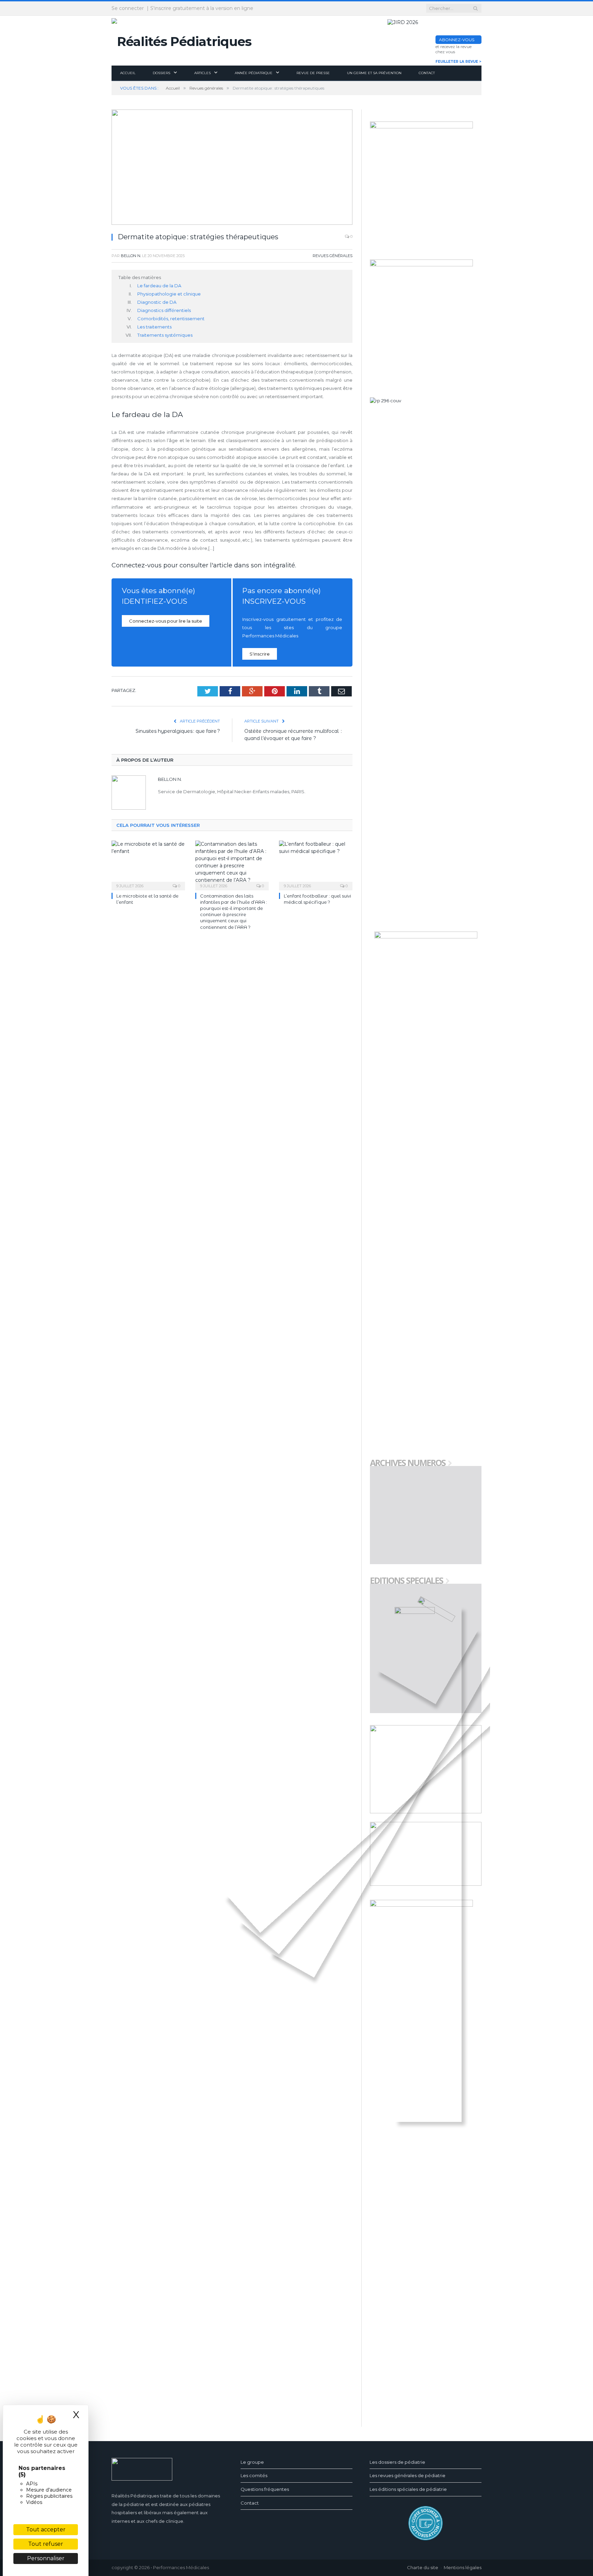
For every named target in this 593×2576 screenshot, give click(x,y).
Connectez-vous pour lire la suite (166, 621)
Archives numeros (408, 1463)
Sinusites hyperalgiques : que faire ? (178, 731)
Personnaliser (46, 2558)
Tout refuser (46, 2544)
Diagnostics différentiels (164, 310)
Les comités (254, 2475)
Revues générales (333, 256)
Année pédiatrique (254, 73)
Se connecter (128, 8)
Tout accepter (46, 2529)
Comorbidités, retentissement (171, 319)
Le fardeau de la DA (159, 286)
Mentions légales (463, 2567)
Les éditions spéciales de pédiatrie (408, 2489)
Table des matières (140, 277)
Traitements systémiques (165, 335)
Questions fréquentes (265, 2489)
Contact (427, 73)
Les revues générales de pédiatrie (408, 2475)
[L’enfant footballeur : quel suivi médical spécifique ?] (316, 865)
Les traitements (154, 327)
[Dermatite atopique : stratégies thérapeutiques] (232, 168)
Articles (202, 73)
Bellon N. (131, 256)
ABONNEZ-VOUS (457, 40)
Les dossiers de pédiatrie (397, 2462)
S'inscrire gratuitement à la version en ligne (202, 8)
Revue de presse (313, 73)
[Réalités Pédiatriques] (182, 40)
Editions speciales (406, 1581)
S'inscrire (260, 654)
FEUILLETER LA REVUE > (458, 62)
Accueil (128, 73)
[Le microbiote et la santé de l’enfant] (148, 865)
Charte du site (423, 2567)
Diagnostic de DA (157, 302)
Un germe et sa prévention (374, 73)
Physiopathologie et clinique (169, 294)
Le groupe (252, 2462)
